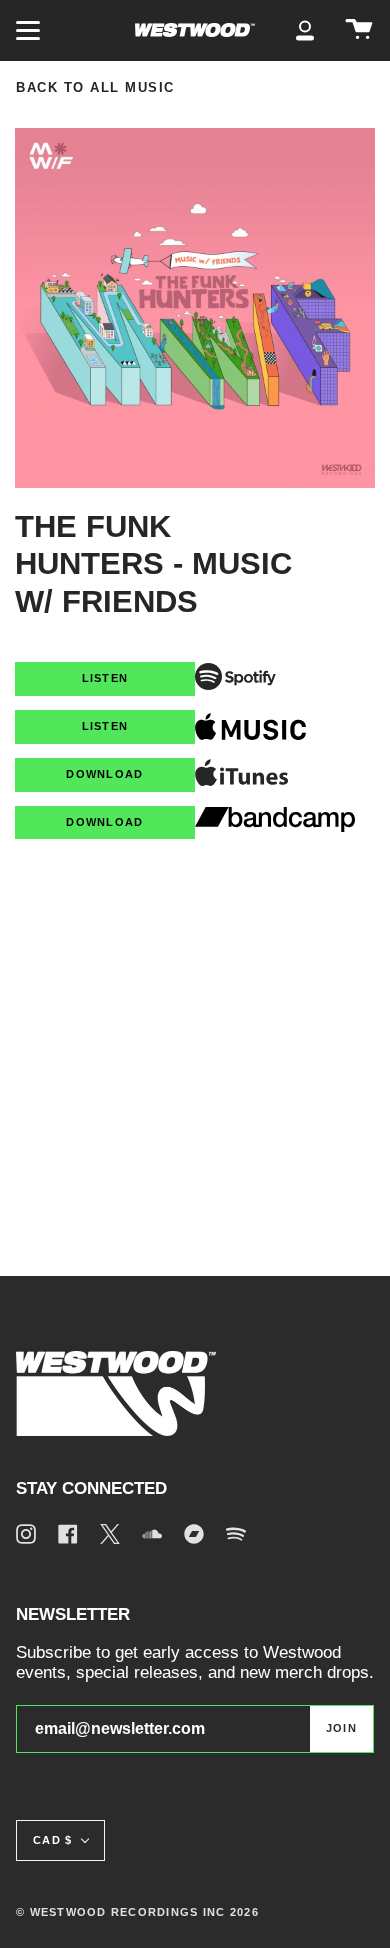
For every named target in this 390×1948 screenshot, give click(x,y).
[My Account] (305, 30)
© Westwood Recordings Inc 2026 (137, 1912)
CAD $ (52, 1840)
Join (341, 1728)
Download (104, 774)
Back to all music (95, 88)
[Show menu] (31, 30)
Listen (105, 678)
